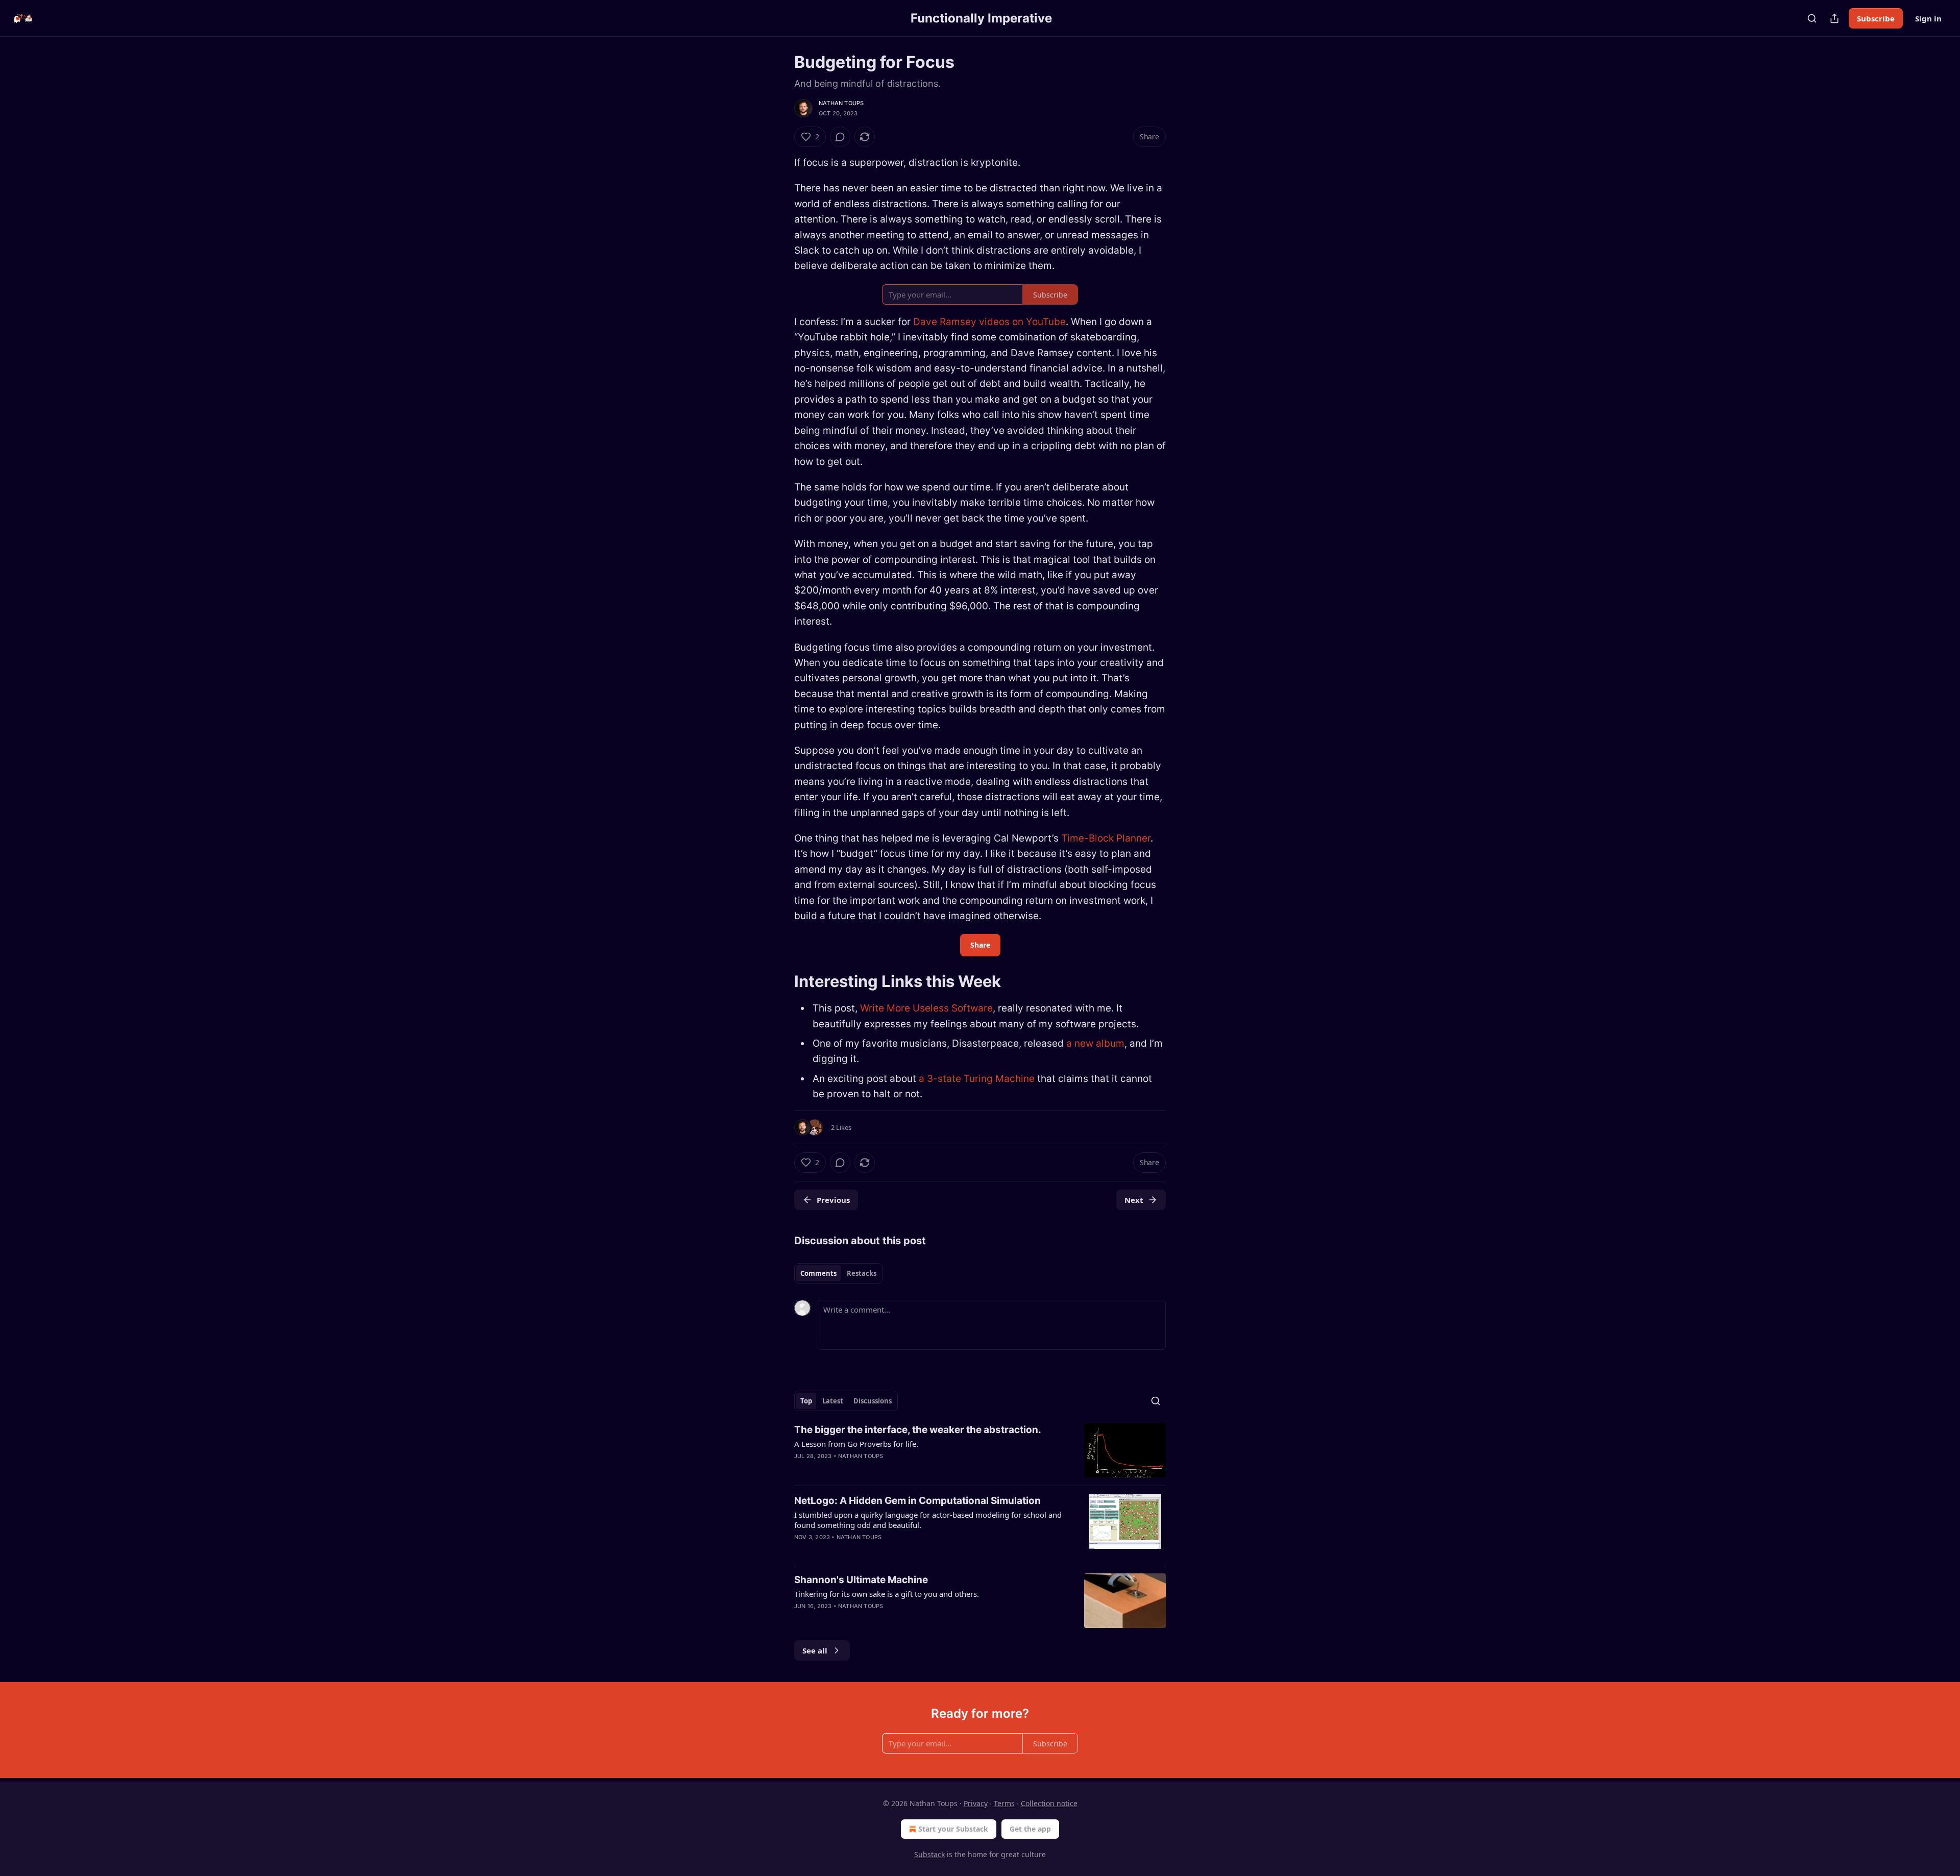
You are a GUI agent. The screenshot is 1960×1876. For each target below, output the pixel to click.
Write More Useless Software (926, 1008)
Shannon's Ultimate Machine (861, 1580)
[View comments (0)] (840, 137)
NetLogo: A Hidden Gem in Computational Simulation (917, 1501)
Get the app (1030, 1829)
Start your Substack (953, 1829)
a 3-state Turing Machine (977, 1079)
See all (815, 1650)
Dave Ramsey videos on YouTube (989, 322)
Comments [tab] (818, 1273)
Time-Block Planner (1106, 838)
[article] (980, 1451)
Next (1134, 1200)
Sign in (1928, 18)
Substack (929, 1854)
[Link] (780, 981)
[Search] (1812, 18)
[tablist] (838, 1273)
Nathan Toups (841, 103)
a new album (1095, 1043)
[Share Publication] (1834, 18)
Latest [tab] (833, 1401)
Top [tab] (806, 1401)
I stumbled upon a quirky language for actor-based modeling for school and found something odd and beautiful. (928, 1520)
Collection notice (1049, 1803)
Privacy (976, 1803)
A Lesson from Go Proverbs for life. (856, 1444)
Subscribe (1876, 18)
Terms (1004, 1803)
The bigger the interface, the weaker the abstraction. (918, 1430)
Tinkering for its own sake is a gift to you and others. (887, 1594)
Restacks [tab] (862, 1273)
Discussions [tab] (873, 1401)
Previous (833, 1200)
